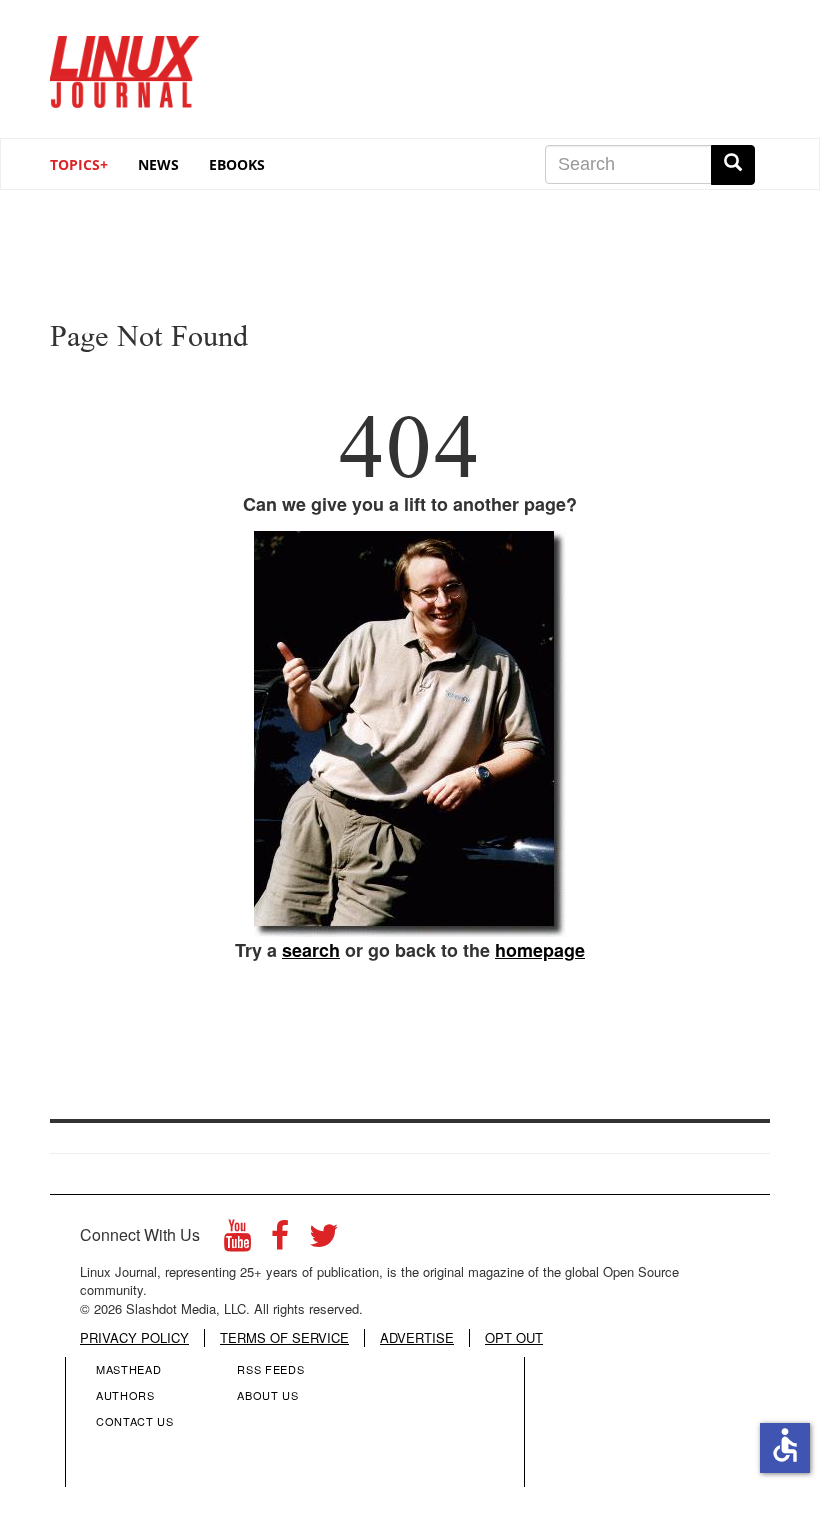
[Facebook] (280, 1240)
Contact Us (135, 1421)
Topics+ (79, 164)
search (311, 950)
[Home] (125, 64)
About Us (267, 1395)
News (158, 164)
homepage (540, 950)
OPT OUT (514, 1338)
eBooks (237, 164)
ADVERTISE (417, 1338)
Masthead (128, 1369)
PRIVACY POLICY (134, 1338)
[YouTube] (237, 1240)
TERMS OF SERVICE (284, 1338)
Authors (125, 1395)
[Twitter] (324, 1240)
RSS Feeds (270, 1369)
